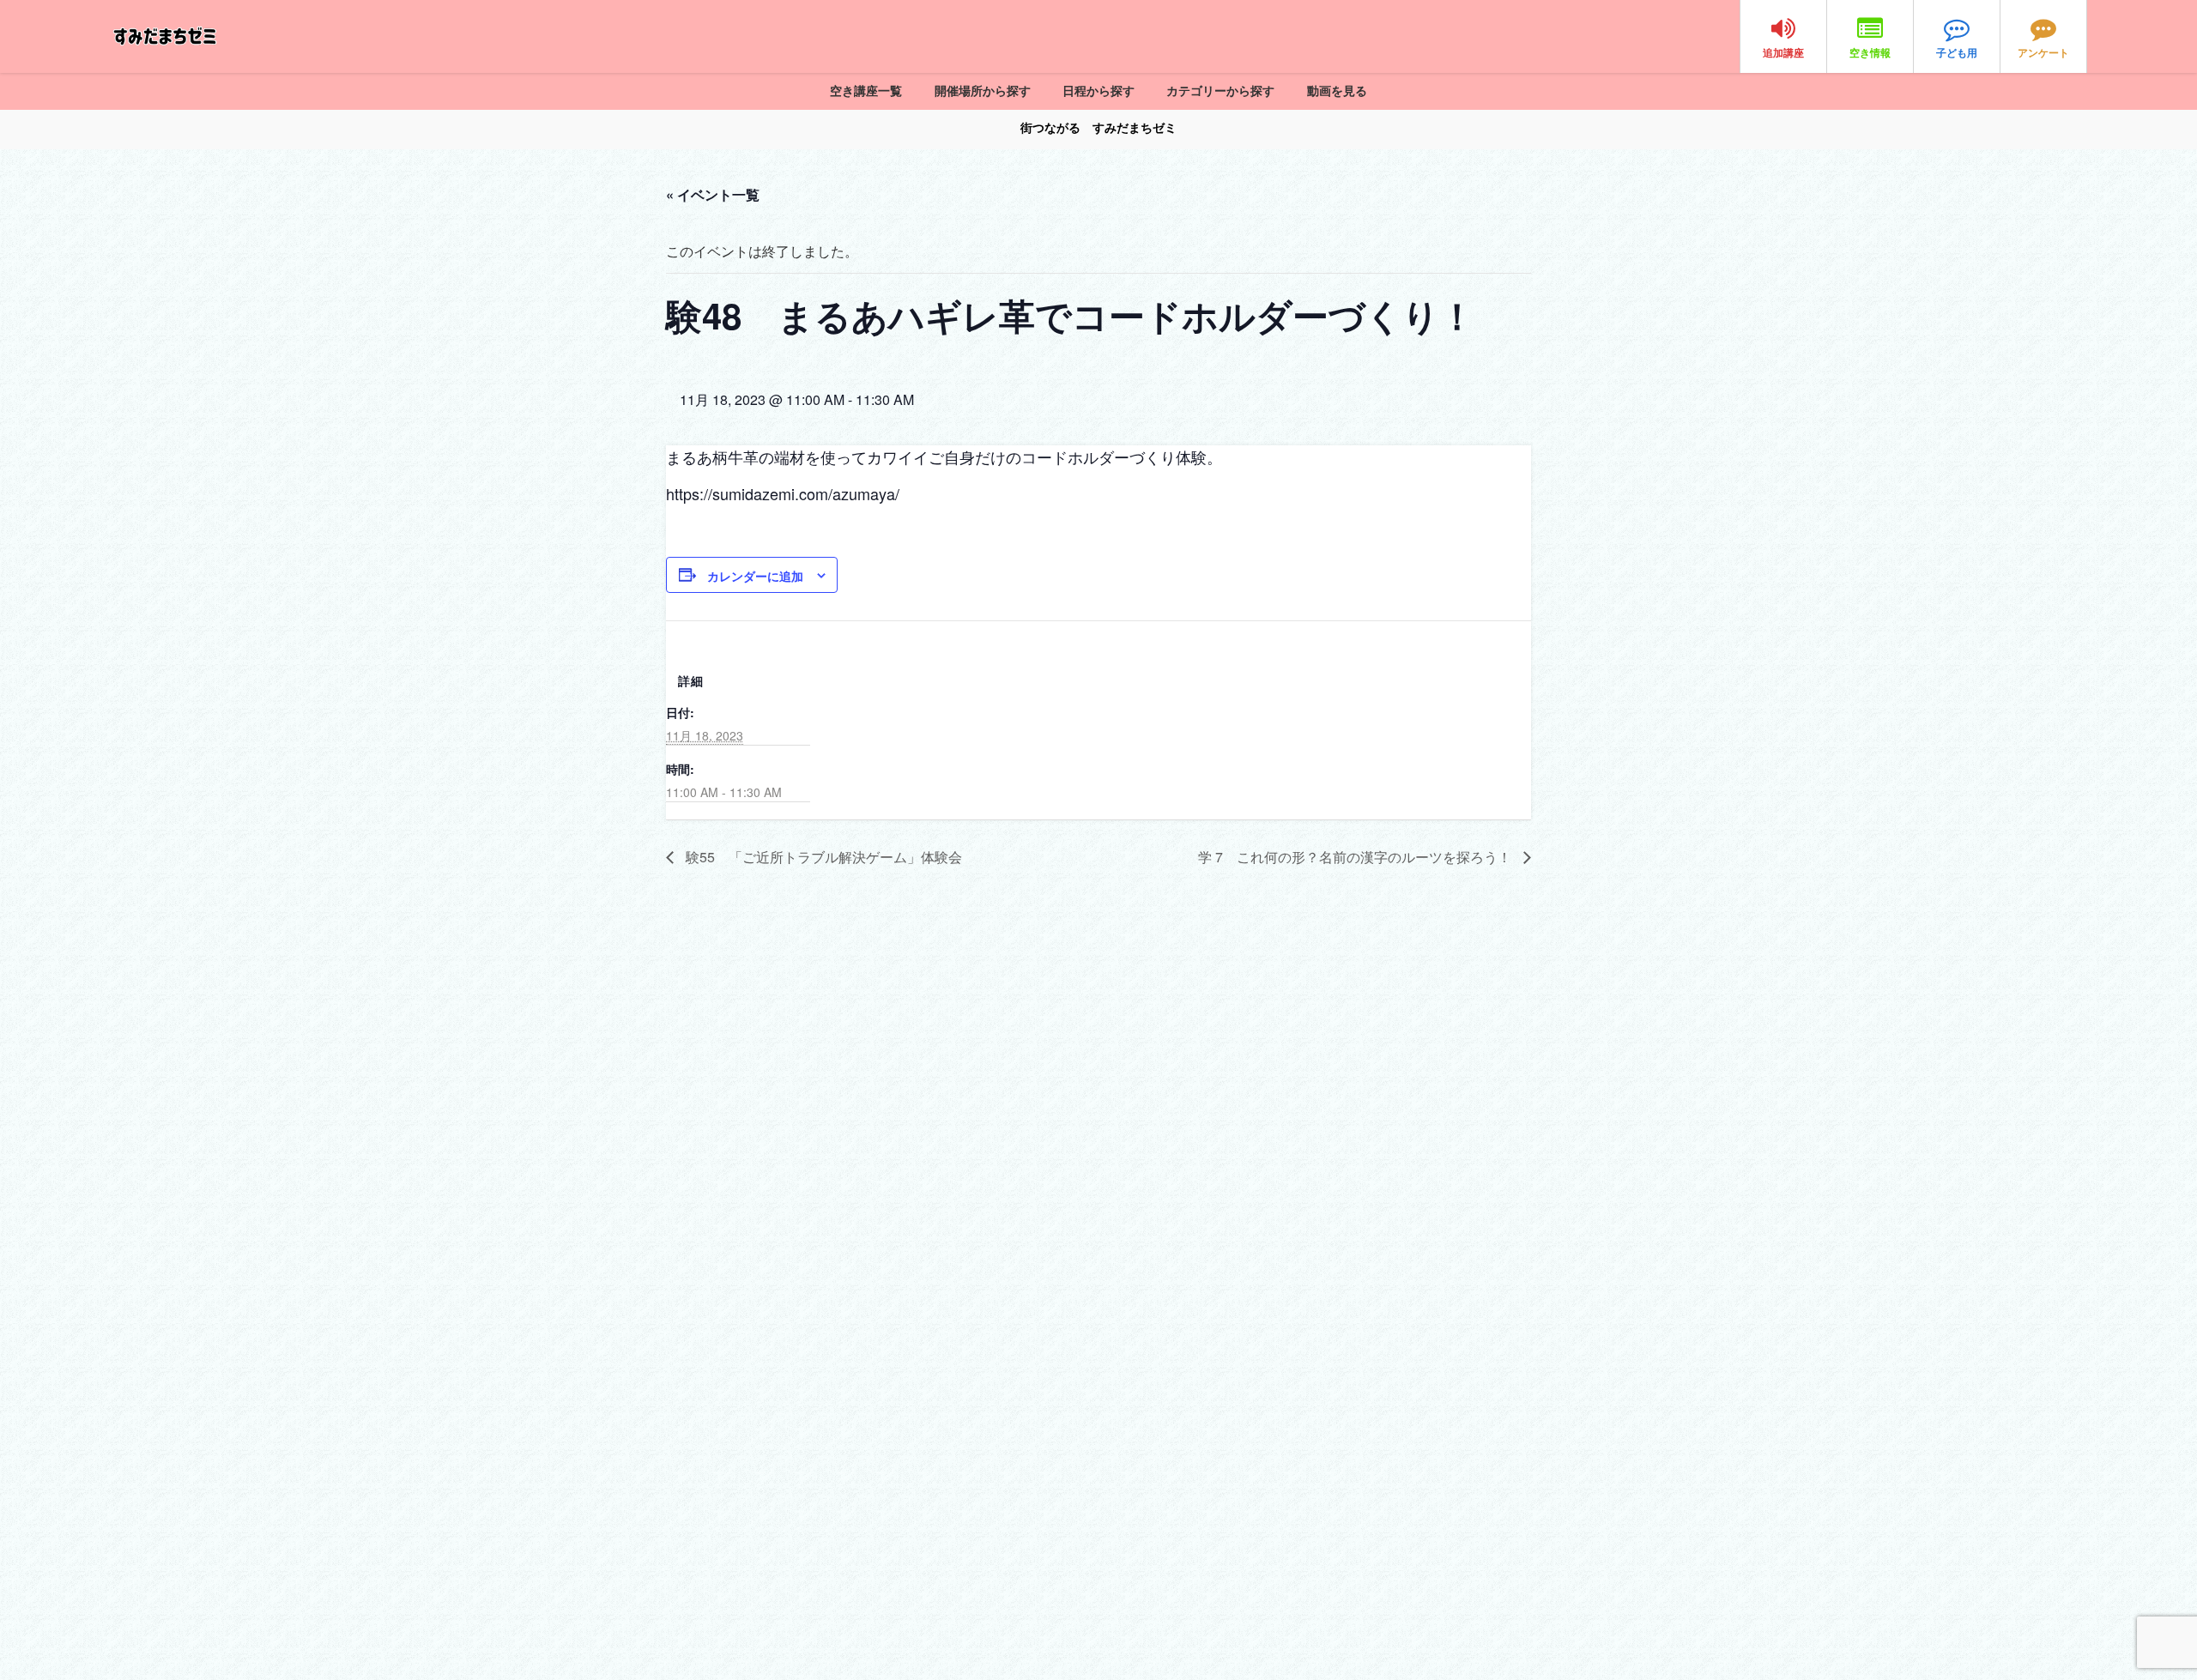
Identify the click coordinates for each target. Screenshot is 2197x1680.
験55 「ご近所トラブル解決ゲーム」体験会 (822, 857)
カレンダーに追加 (755, 576)
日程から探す (1098, 91)
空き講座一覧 (866, 91)
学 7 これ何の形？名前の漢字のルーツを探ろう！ (1356, 857)
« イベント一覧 (713, 194)
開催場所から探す (983, 91)
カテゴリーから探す (1220, 91)
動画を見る (1337, 91)
